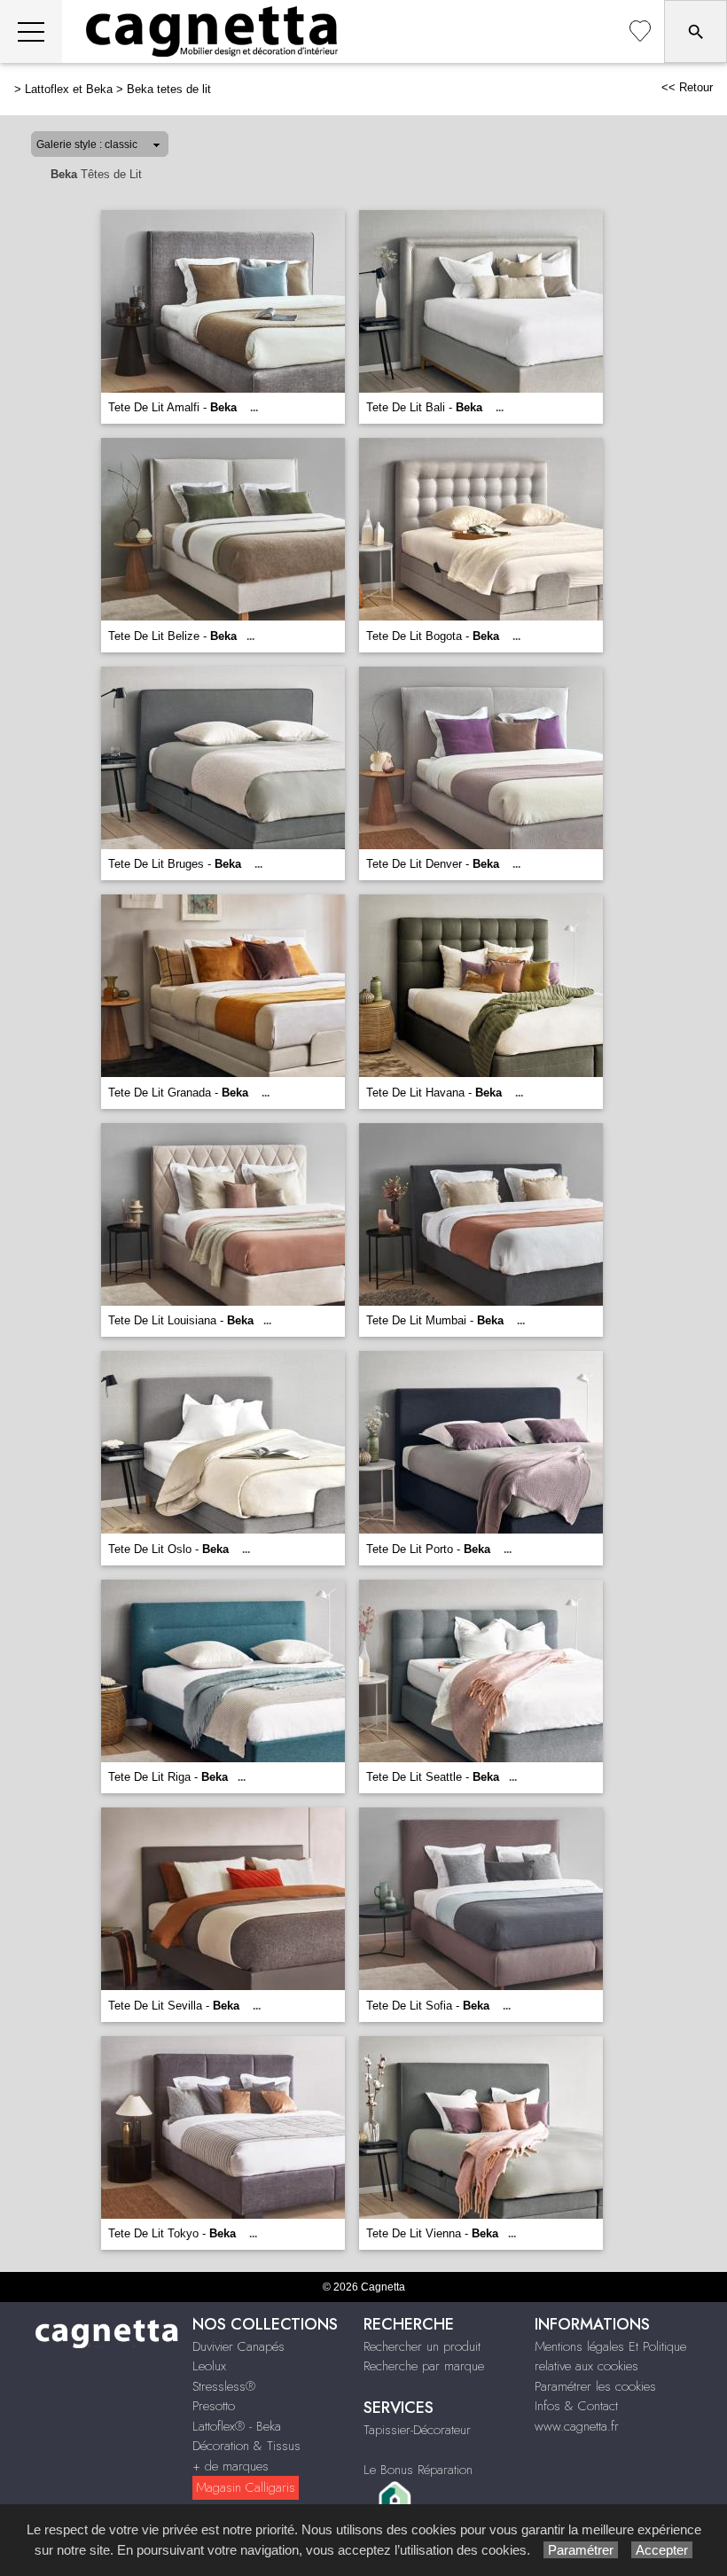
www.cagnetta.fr (577, 2426)
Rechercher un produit (422, 2346)
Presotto (214, 2406)
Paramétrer (581, 2550)
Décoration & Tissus (246, 2446)
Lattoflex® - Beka (237, 2426)
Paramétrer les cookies (595, 2386)
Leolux (209, 2366)
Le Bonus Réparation (418, 2470)
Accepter (662, 2550)
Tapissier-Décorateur (417, 2430)
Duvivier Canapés (238, 2346)
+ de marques (231, 2466)
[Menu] (31, 31)
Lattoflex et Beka (69, 89)
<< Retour (687, 87)
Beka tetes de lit (169, 89)
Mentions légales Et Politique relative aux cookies (610, 2357)
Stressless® (224, 2386)
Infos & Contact (576, 2406)
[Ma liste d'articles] (640, 31)
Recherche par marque (424, 2366)
